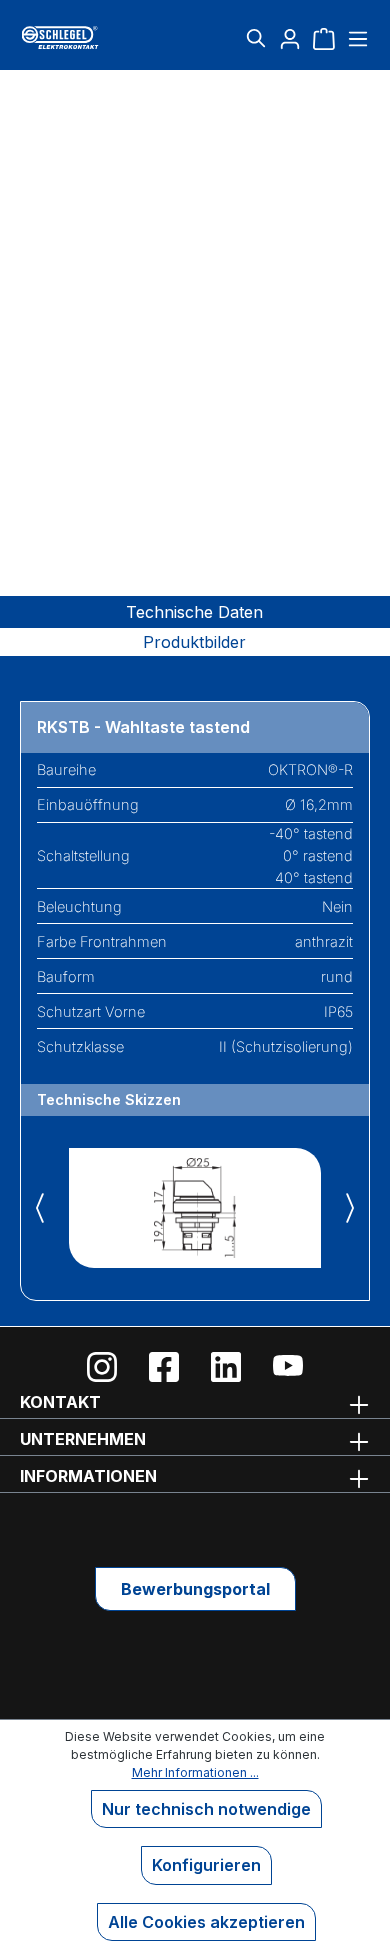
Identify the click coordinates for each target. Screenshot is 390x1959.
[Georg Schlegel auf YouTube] (288, 1367)
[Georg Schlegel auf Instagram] (102, 1367)
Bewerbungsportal (195, 1589)
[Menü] (355, 38)
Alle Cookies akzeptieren (206, 1922)
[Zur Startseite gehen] (78, 37)
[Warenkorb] (324, 38)
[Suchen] (256, 38)
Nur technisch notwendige (206, 1809)
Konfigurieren (206, 1865)
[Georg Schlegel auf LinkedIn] (226, 1367)
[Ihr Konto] (290, 38)
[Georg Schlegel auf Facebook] (164, 1367)
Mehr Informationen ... (195, 1772)
